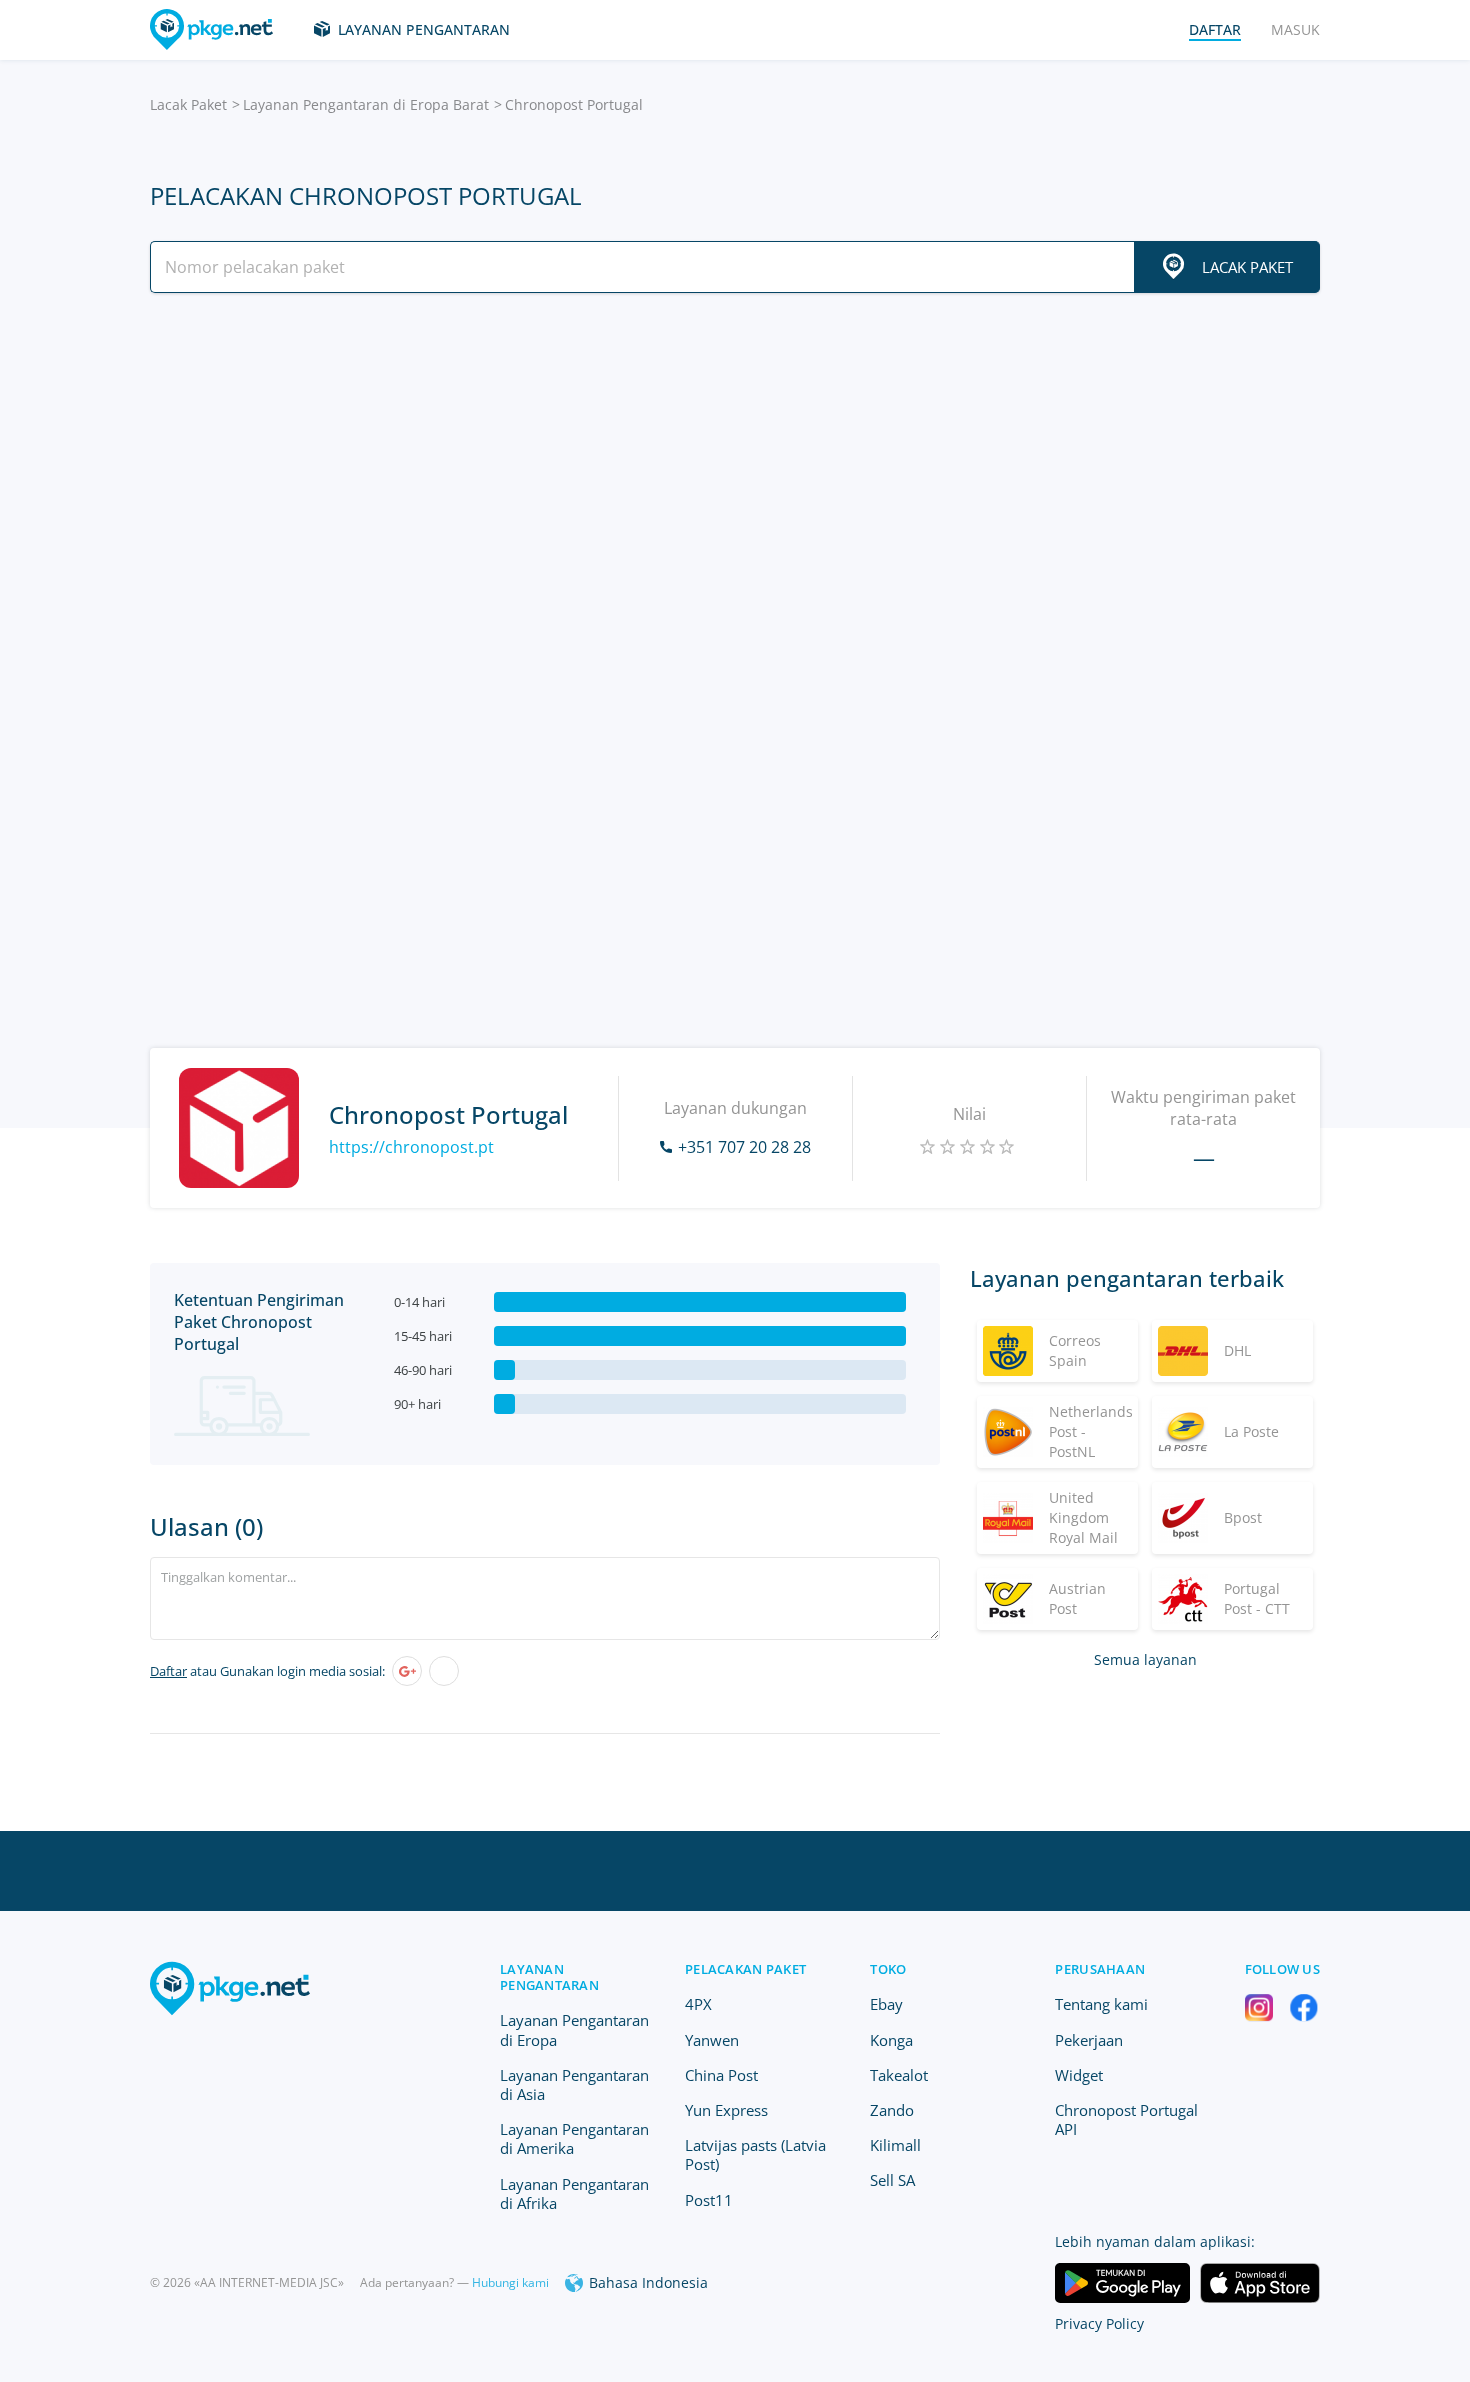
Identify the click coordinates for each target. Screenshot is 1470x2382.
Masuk (1295, 29)
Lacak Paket (188, 104)
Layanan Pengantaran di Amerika (574, 2138)
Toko (888, 1969)
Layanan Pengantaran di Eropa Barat (366, 104)
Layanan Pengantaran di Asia (574, 2084)
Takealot (899, 2075)
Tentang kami (1101, 2004)
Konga (891, 2040)
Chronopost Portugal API (1126, 2119)
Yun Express (726, 2110)
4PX (698, 2004)
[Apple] (444, 1671)
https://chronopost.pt (411, 1147)
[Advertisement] (735, 483)
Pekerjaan (1089, 2040)
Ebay (886, 2004)
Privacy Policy (1099, 2323)
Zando (892, 2110)
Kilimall (895, 2145)
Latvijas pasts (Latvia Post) (755, 2154)
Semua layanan (1145, 1659)
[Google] (407, 1671)
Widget (1079, 2075)
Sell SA (892, 2180)
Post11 (709, 2200)
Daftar (168, 1671)
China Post (721, 2075)
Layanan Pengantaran (424, 29)
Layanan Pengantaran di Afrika (574, 2193)
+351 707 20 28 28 (744, 1147)
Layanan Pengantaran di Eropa (574, 2029)
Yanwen (712, 2040)
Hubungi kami (510, 2282)
